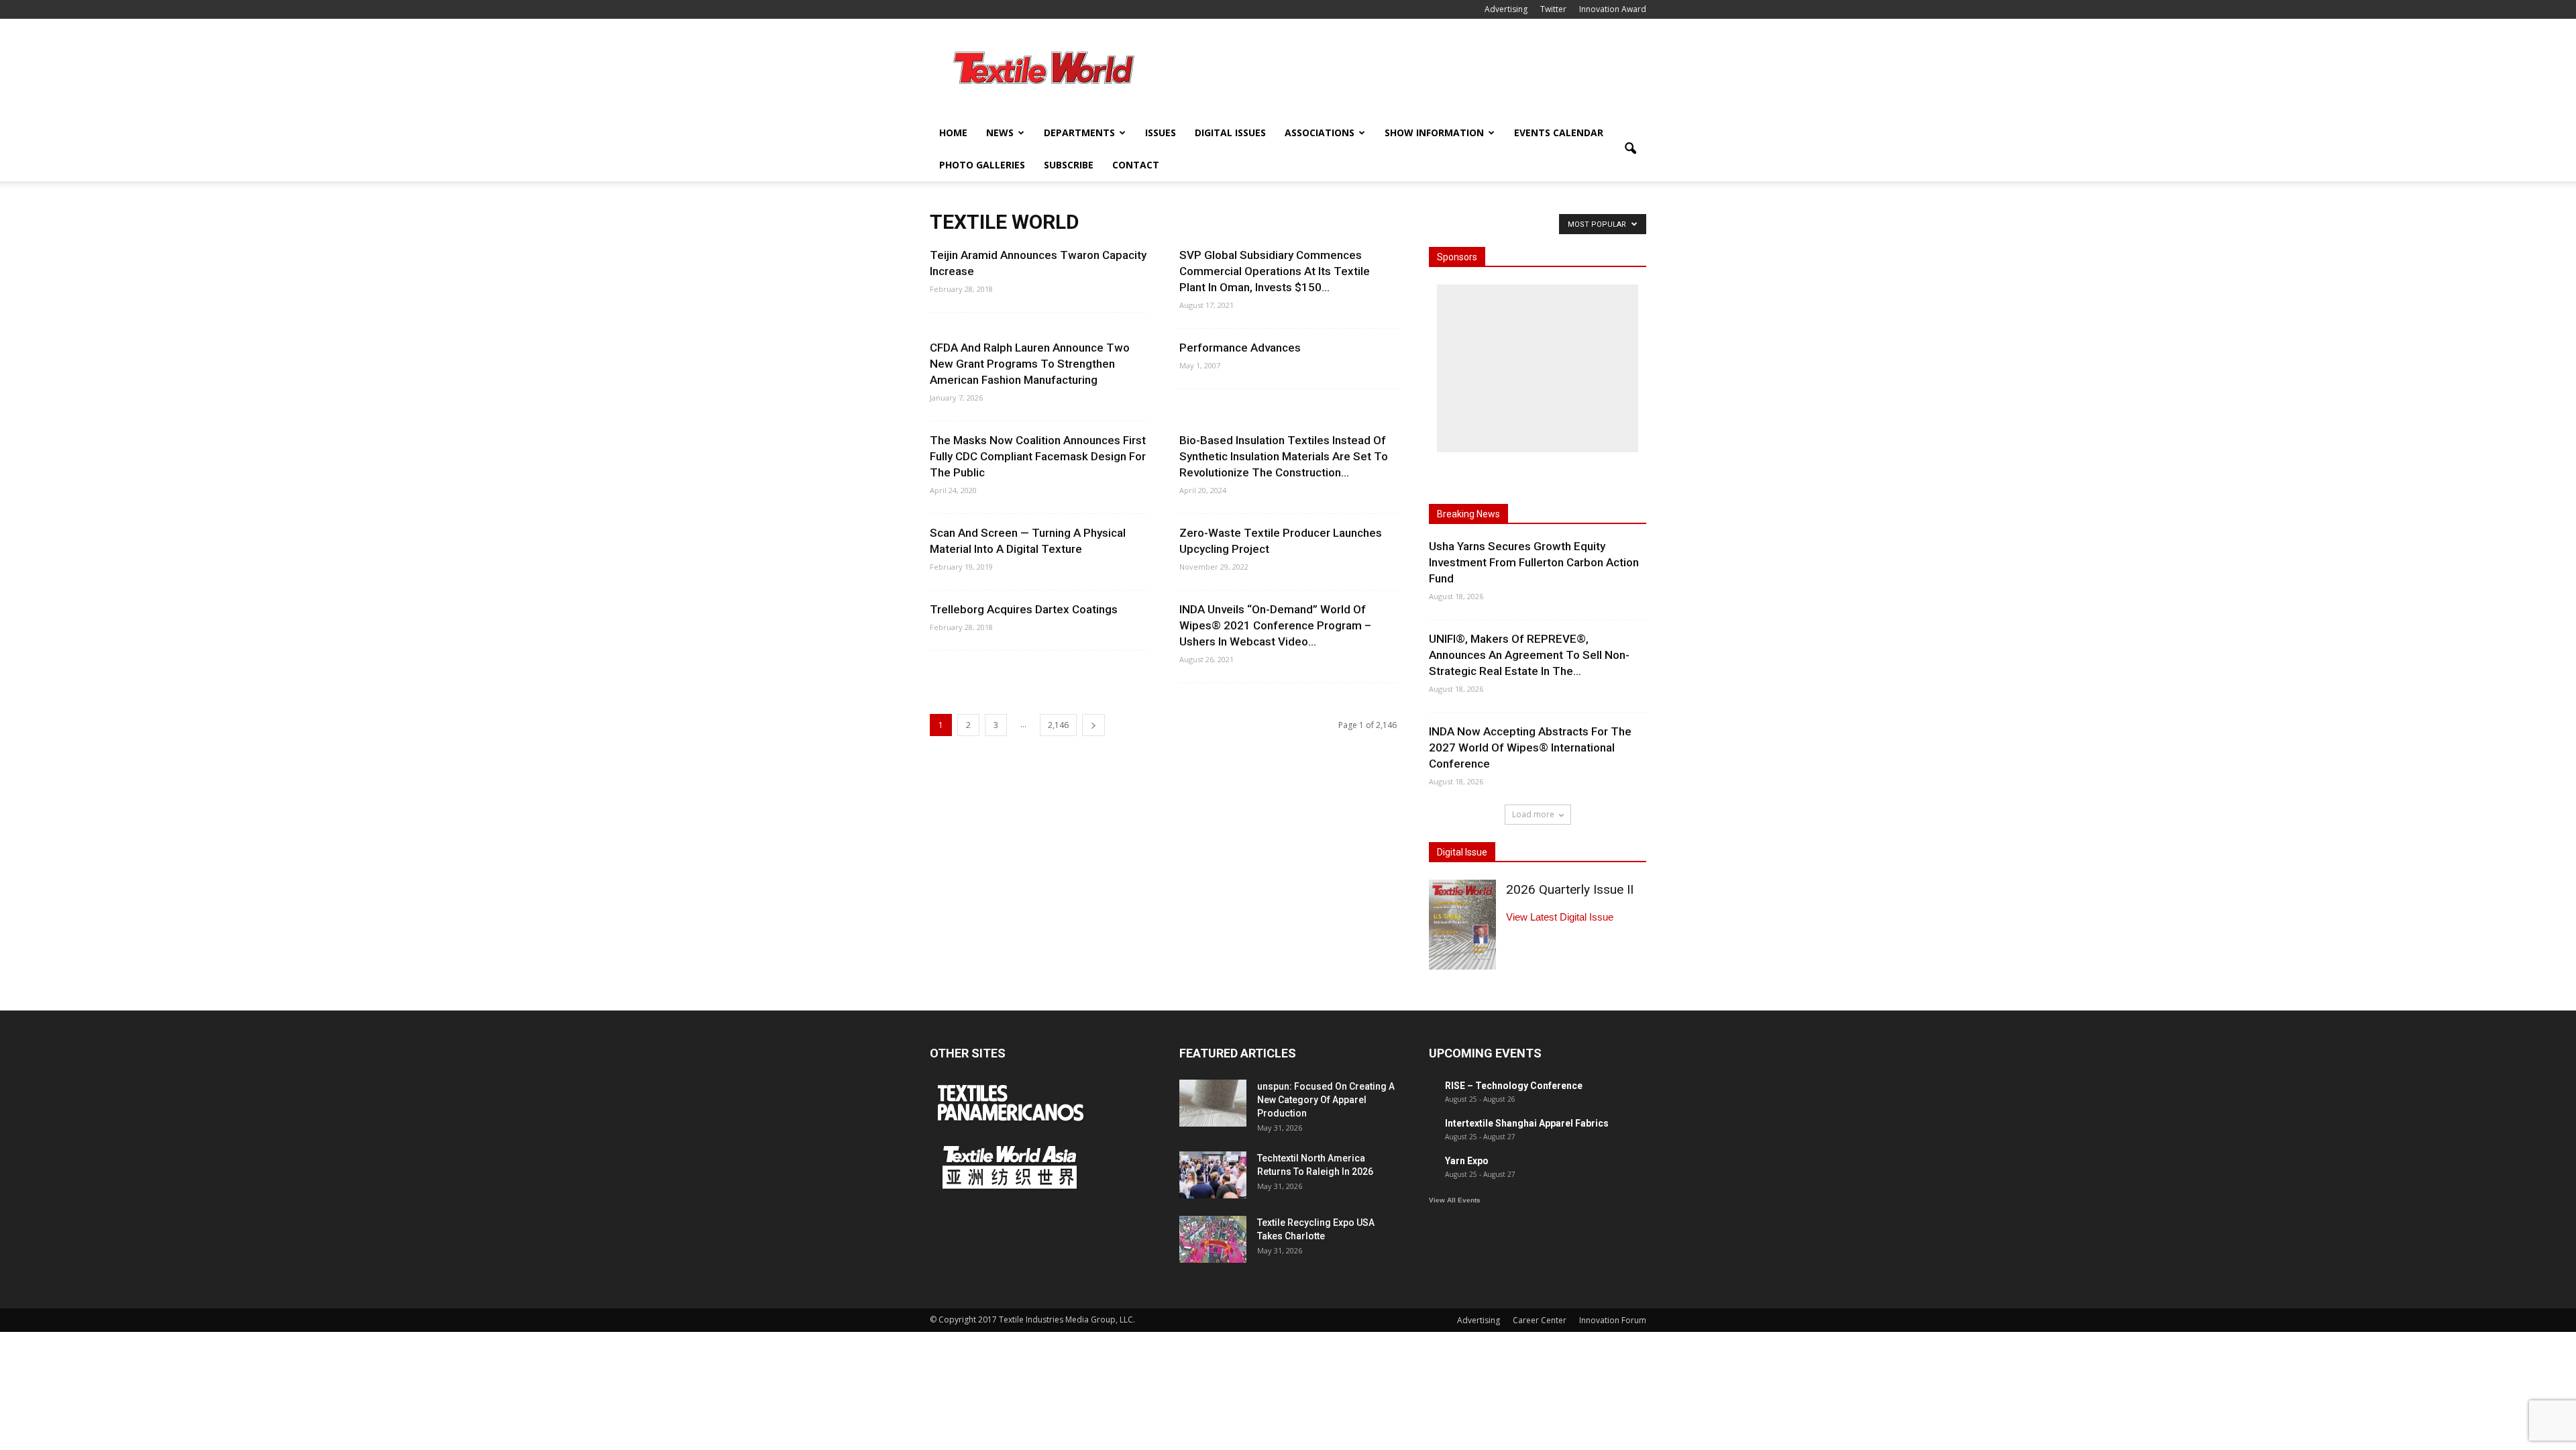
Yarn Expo (1467, 1161)
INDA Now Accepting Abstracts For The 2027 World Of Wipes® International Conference (1530, 747)
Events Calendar (1559, 133)
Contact (1136, 165)
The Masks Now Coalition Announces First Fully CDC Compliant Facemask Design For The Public (1038, 456)
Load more (1533, 814)
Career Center (1540, 1320)
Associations (1320, 133)
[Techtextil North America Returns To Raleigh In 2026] (1213, 1175)
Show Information (1434, 133)
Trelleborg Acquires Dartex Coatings (1024, 609)
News (1000, 133)
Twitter (1553, 9)
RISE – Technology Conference (1514, 1086)
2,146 (1058, 725)
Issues (1161, 133)
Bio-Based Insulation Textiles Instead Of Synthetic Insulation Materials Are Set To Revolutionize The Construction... (1284, 456)
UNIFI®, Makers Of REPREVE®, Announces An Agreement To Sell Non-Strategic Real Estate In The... (1529, 655)
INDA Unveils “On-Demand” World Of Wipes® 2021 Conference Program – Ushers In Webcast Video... (1275, 625)
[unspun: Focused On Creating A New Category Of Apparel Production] (1213, 1103)
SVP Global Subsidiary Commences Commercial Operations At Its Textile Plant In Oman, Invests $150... (1275, 271)
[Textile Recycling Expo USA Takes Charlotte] (1213, 1239)
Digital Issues (1230, 133)
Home (953, 133)
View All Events (1455, 1200)
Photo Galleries (982, 165)
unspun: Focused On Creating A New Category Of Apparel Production (1326, 1100)
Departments (1079, 133)
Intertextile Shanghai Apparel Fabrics (1527, 1123)
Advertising (1506, 9)
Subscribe (1069, 165)
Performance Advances (1240, 348)
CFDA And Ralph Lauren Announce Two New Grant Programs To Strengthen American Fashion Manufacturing (1030, 364)
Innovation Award (1613, 9)
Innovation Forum (1613, 1320)
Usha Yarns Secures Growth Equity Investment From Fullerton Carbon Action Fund (1534, 562)
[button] (1630, 149)
